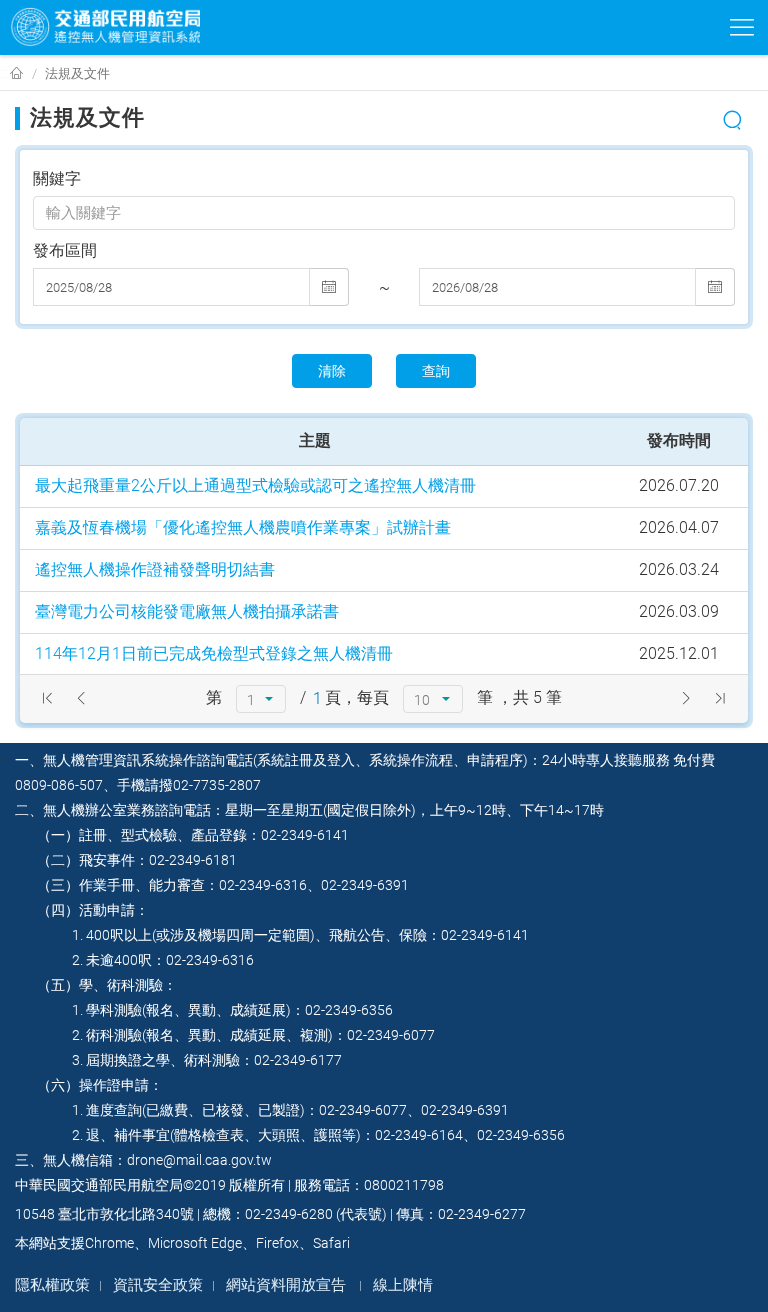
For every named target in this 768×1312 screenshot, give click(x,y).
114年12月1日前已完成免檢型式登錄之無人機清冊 (214, 653)
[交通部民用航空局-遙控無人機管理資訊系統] (105, 27)
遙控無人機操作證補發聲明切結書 (155, 569)
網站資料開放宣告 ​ (288, 1285)
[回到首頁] (16, 74)
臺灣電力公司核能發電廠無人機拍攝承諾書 (187, 611)
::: (4, 72)
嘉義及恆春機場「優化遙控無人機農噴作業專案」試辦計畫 (243, 527)
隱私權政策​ (52, 1285)
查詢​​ (436, 371)
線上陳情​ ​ (405, 1285)
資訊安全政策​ (158, 1285)
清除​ (332, 371)
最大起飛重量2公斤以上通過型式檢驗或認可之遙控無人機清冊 (255, 485)
